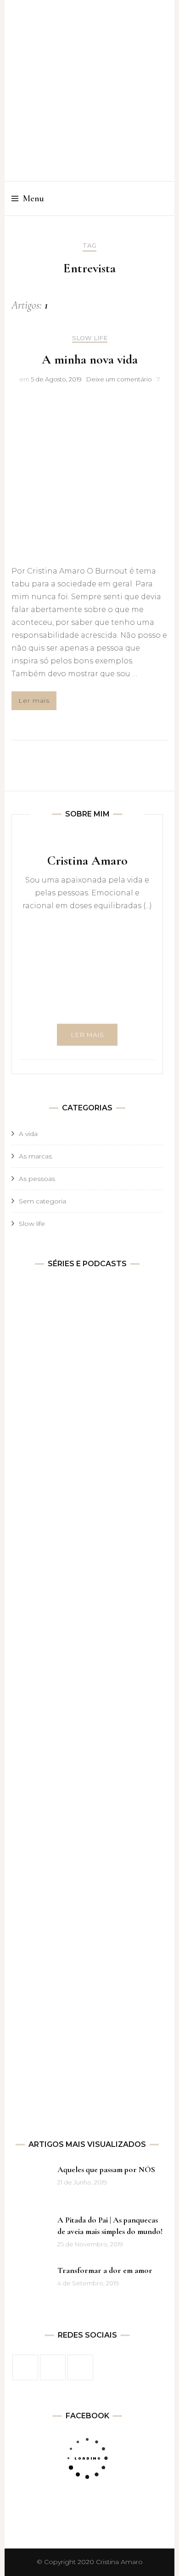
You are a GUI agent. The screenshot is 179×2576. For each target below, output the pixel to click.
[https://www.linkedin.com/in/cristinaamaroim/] (80, 2367)
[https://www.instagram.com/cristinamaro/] (53, 2367)
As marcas (35, 1156)
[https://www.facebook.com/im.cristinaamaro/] (25, 2367)
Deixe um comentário (119, 379)
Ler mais (34, 701)
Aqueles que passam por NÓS (106, 2169)
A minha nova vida (90, 359)
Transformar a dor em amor (105, 2270)
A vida (28, 1134)
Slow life (90, 338)
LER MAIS (87, 1035)
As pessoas (37, 1179)
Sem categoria (42, 1201)
